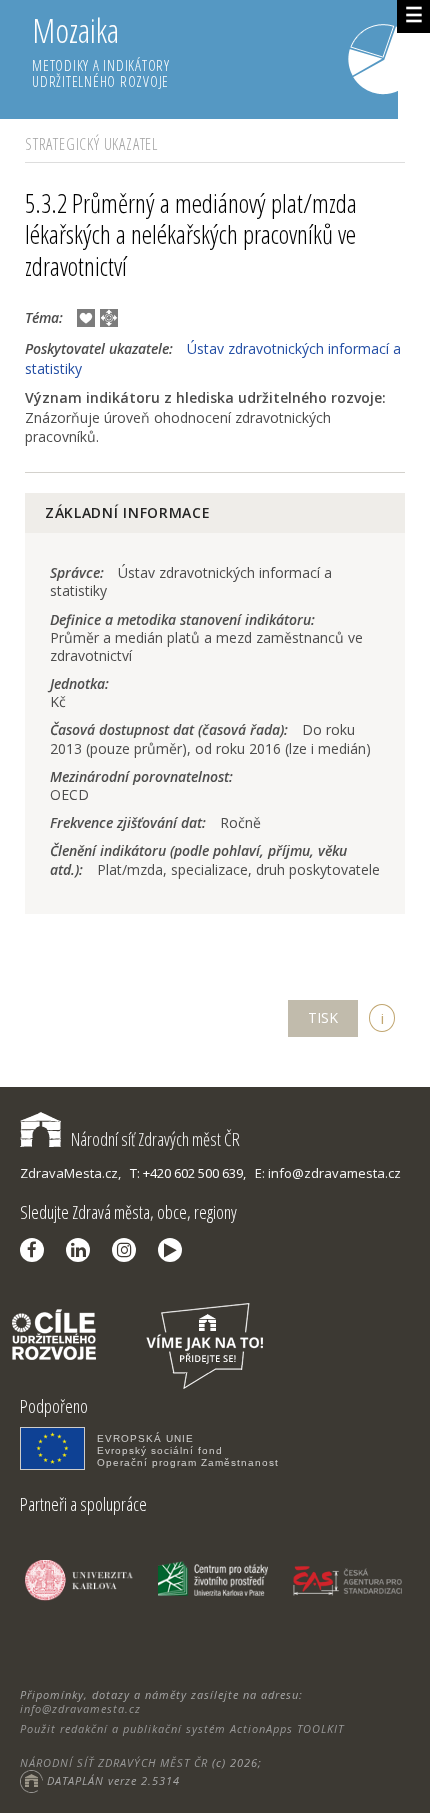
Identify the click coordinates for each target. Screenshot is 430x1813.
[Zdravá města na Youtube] (175, 1250)
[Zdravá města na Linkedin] (83, 1250)
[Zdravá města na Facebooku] (37, 1250)
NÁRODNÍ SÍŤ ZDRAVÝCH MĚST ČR (114, 1762)
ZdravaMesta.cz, (70, 1173)
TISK (323, 1017)
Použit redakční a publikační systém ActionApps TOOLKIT (182, 1728)
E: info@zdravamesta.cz (328, 1173)
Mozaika (101, 49)
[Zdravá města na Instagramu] (129, 1250)
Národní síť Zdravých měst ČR (155, 1139)
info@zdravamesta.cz (80, 1708)
